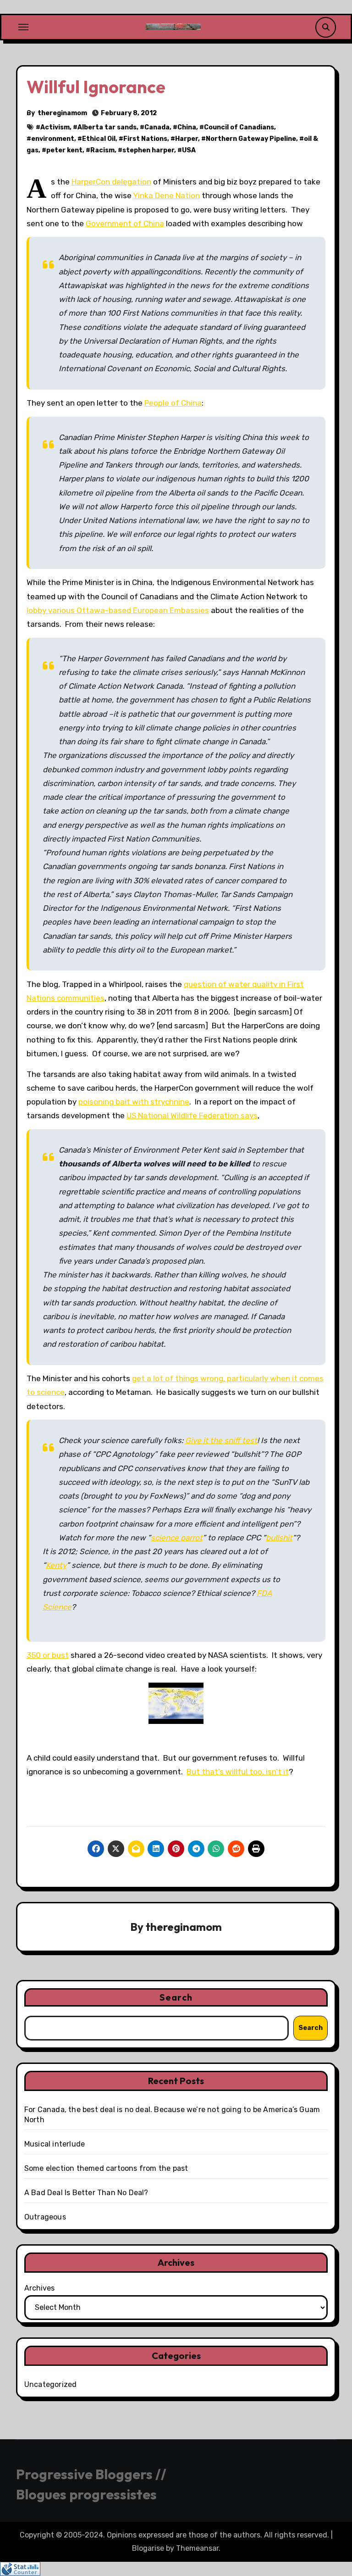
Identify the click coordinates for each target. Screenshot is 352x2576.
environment (53, 139)
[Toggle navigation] (23, 27)
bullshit (279, 1538)
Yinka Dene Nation (166, 195)
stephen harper (148, 150)
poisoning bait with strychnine (134, 1102)
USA (189, 150)
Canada (157, 127)
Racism (102, 150)
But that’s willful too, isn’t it (238, 1772)
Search (176, 1997)
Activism (55, 127)
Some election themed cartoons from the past (106, 2168)
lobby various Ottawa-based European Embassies (118, 610)
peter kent (64, 150)
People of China (173, 403)
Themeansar (197, 2548)
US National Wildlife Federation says (192, 1115)
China (187, 127)
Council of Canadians (239, 127)
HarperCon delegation (111, 182)
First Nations (145, 139)
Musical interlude (55, 2144)
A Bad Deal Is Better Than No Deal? (86, 2193)
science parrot (177, 1538)
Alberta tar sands (107, 127)
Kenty (56, 1565)
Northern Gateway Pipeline (251, 139)
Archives (39, 2288)
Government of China (125, 223)
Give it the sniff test (221, 1440)
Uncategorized (51, 2384)
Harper (187, 139)
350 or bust (48, 1655)
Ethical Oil (99, 139)
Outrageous (45, 2217)
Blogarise (148, 2548)
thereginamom (62, 113)
